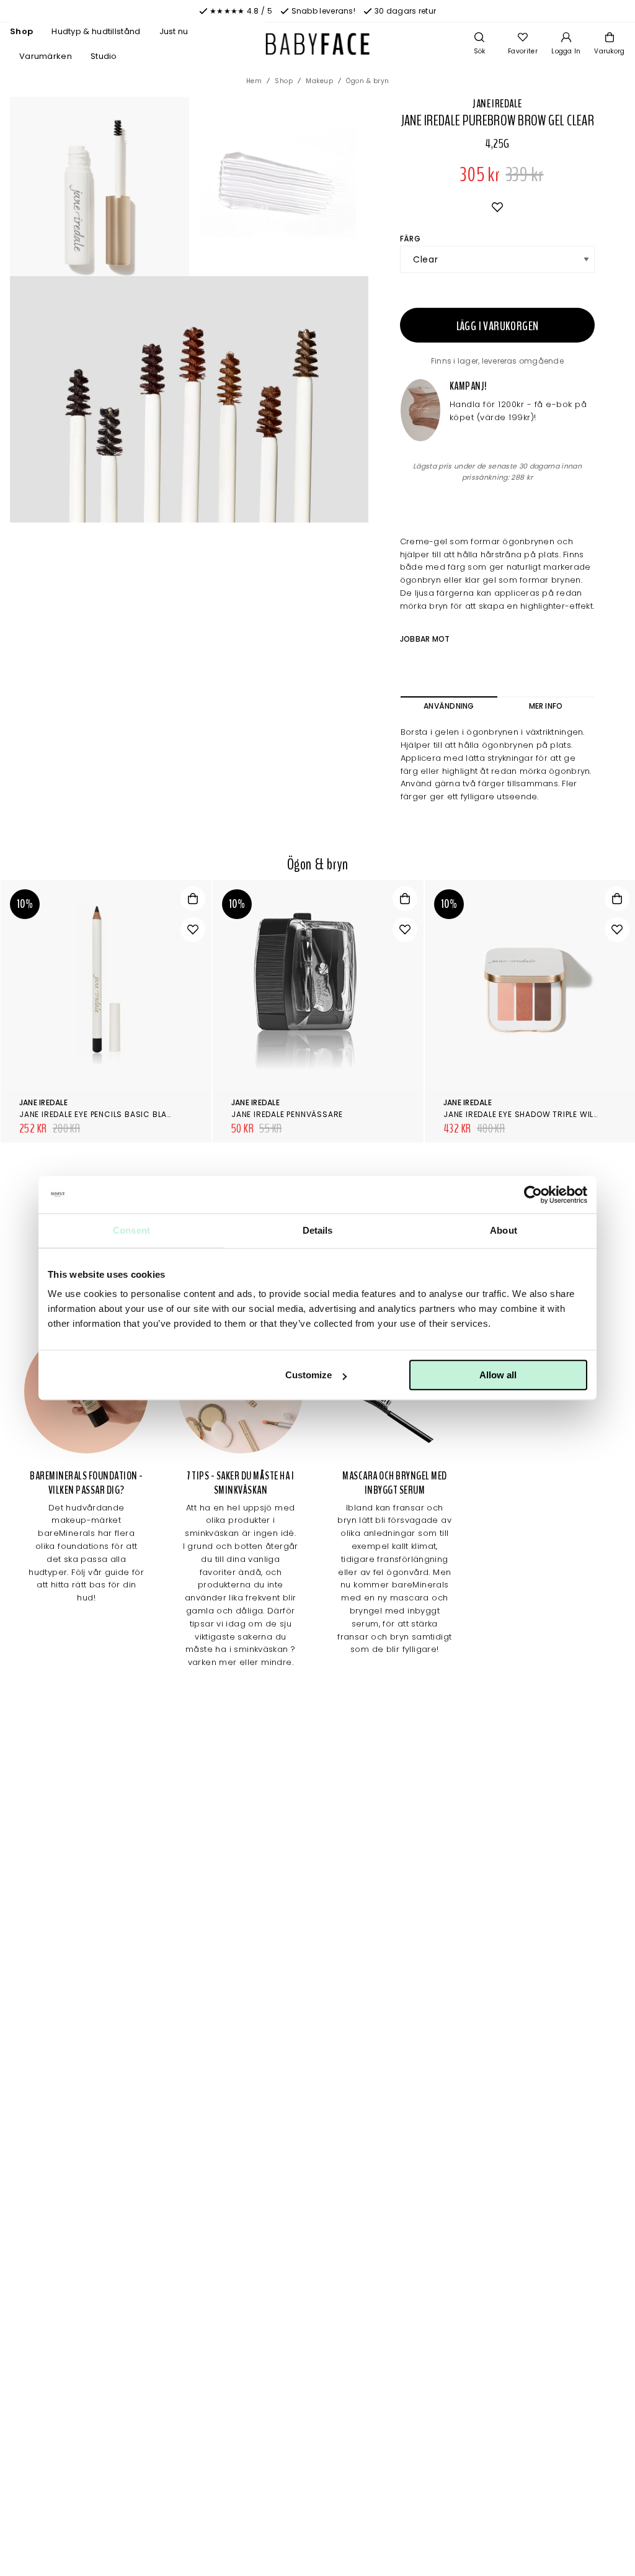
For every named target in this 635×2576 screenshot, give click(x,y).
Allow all (498, 1375)
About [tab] (504, 1230)
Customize (309, 1375)
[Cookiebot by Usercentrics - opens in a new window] (533, 1195)
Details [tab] (318, 1230)
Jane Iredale (497, 104)
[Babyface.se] (318, 44)
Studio (104, 56)
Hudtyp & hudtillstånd (96, 31)
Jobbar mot (425, 639)
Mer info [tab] (546, 706)
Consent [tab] (131, 1230)
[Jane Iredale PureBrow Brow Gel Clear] (279, 186)
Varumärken (46, 56)
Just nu (174, 31)
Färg (410, 239)
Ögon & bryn (368, 81)
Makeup (319, 81)
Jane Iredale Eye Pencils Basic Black (99, 1114)
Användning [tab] (449, 706)
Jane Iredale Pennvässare (287, 1114)
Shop (21, 31)
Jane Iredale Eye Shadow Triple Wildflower (537, 1114)
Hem (254, 81)
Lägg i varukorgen (498, 326)
